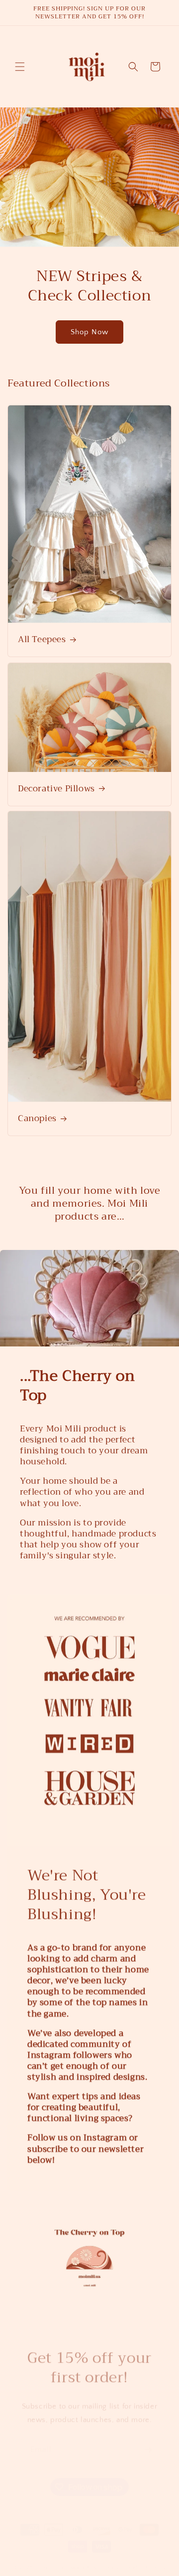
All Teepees (42, 640)
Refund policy (147, 2558)
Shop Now (89, 332)
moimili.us (50, 2558)
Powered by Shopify (92, 2558)
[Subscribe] (148, 2440)
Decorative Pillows (56, 788)
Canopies (37, 1119)
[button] (20, 67)
